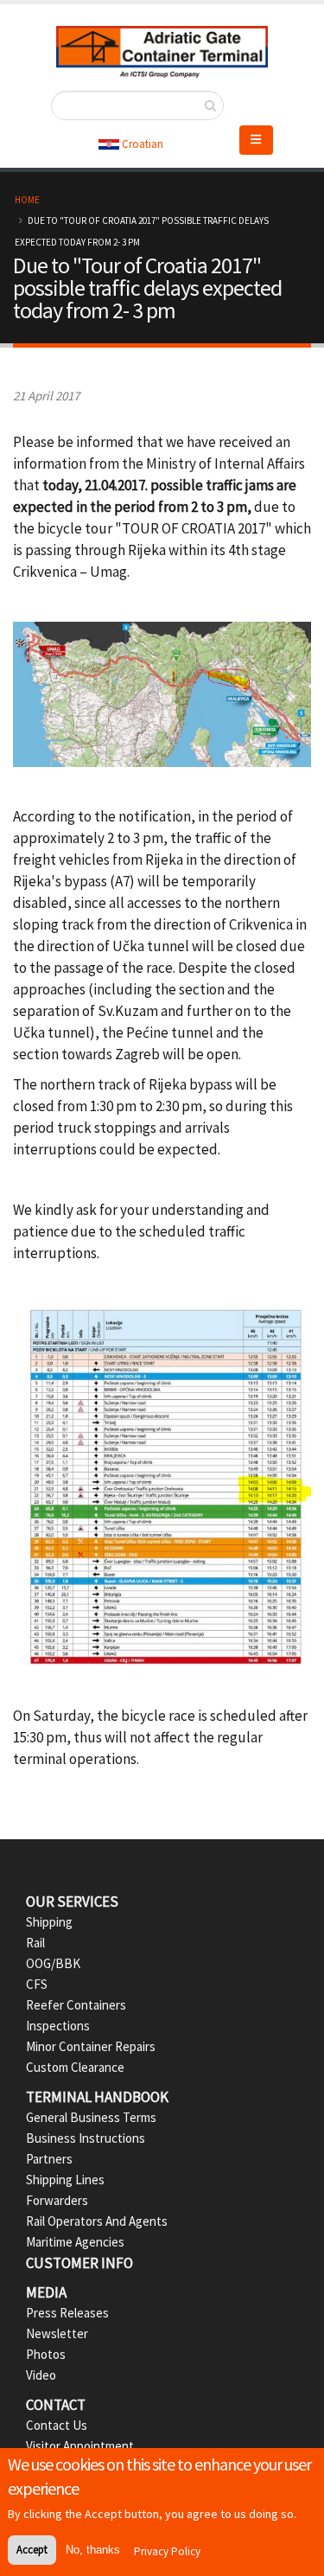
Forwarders (57, 2200)
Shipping (49, 1922)
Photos (46, 2354)
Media (46, 2292)
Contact (56, 2405)
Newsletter (57, 2333)
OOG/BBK (53, 1963)
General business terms (91, 2117)
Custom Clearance (75, 2067)
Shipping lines (65, 2180)
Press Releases (67, 2313)
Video (41, 2375)
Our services (72, 1902)
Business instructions (86, 2138)
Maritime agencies (75, 2242)
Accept (32, 2550)
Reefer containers (76, 2005)
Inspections (58, 2026)
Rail (35, 1943)
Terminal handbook (97, 2097)
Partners (49, 2159)
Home (27, 200)
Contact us (57, 2425)
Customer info (79, 2263)
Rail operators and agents (97, 2221)
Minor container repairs (91, 2046)
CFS (37, 1984)
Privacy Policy (167, 2551)
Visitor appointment (80, 2446)
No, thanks (93, 2550)
